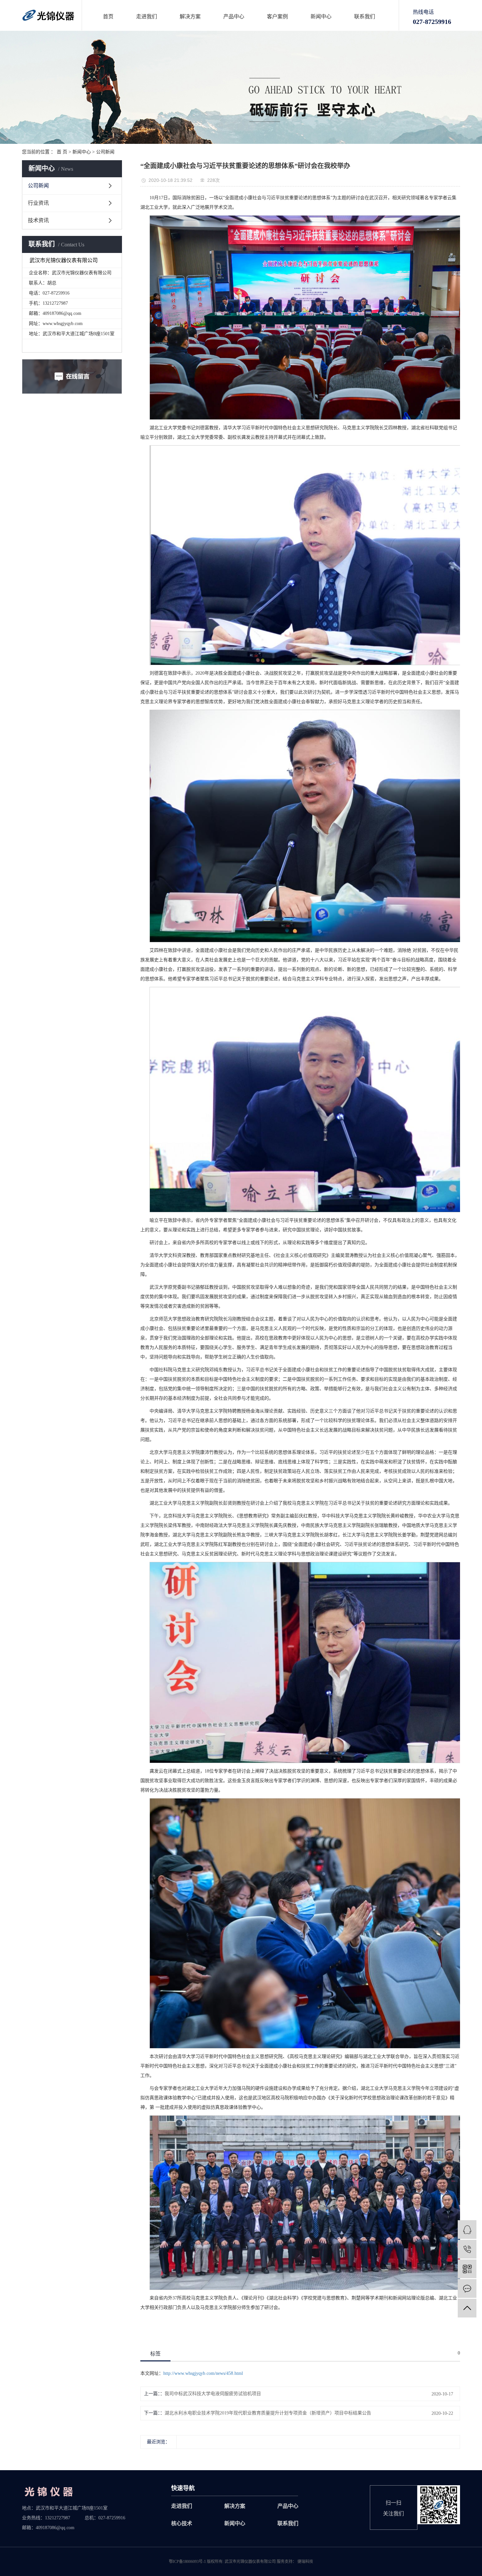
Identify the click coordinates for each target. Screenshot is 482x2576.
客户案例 (277, 17)
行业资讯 (38, 203)
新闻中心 (321, 17)
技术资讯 (38, 220)
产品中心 (234, 17)
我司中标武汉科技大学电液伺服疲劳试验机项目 (213, 2394)
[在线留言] (467, 2288)
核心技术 (182, 2523)
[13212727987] (467, 2249)
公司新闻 (105, 152)
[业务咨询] (467, 2230)
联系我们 (365, 17)
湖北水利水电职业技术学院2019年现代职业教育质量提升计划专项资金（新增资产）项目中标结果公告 (268, 2413)
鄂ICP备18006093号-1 (187, 2562)
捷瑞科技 (305, 2562)
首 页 (62, 152)
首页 (108, 17)
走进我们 (147, 17)
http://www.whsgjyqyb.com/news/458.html (203, 2373)
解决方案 (190, 17)
